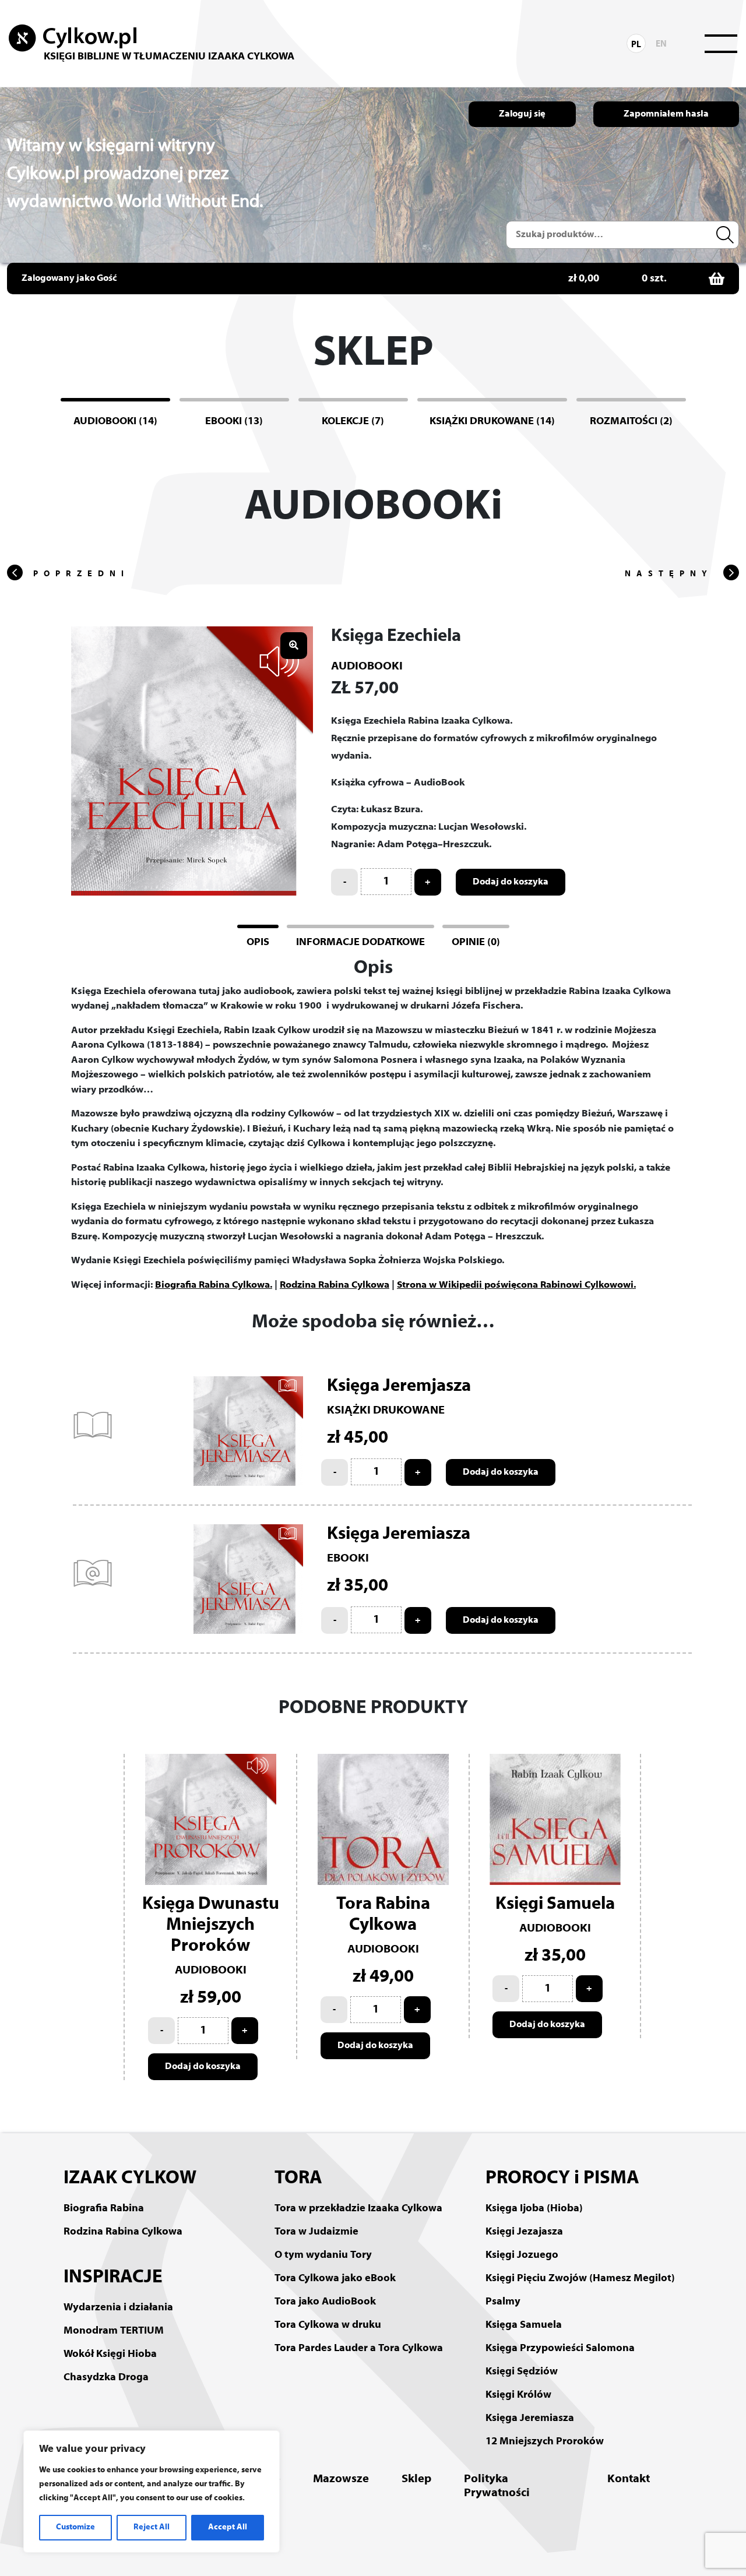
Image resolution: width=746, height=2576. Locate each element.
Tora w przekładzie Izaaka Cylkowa (358, 2209)
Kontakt (629, 2479)
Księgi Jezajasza (524, 2232)
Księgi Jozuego (522, 2255)
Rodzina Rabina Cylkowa (335, 1285)
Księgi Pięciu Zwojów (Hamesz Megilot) (580, 2279)
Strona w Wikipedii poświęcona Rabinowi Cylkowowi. (516, 1285)
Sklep (416, 2479)
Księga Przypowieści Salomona (560, 2348)
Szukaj (727, 235)
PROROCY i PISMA (562, 2179)
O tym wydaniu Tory (323, 2255)
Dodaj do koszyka (511, 882)
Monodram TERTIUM (114, 2331)
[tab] (258, 941)
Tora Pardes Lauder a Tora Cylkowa (359, 2348)
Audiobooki (367, 667)
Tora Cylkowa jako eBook (335, 2279)
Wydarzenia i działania (118, 2308)
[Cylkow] (73, 38)
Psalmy (503, 2302)
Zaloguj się (522, 114)
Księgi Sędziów (522, 2372)
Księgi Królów (518, 2395)
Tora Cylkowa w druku (328, 2325)
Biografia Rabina (104, 2209)
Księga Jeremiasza (530, 2418)
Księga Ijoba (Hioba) (534, 2209)
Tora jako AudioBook (325, 2302)
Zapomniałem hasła (666, 114)
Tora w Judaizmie (316, 2232)
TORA (298, 2179)
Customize (75, 2527)
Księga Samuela (524, 2325)
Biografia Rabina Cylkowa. (214, 1285)
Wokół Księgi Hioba (110, 2354)
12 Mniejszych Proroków (545, 2442)
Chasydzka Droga (106, 2378)
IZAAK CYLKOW (130, 2179)
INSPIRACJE (113, 2278)
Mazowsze (341, 2479)
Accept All (228, 2527)
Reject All (152, 2527)
